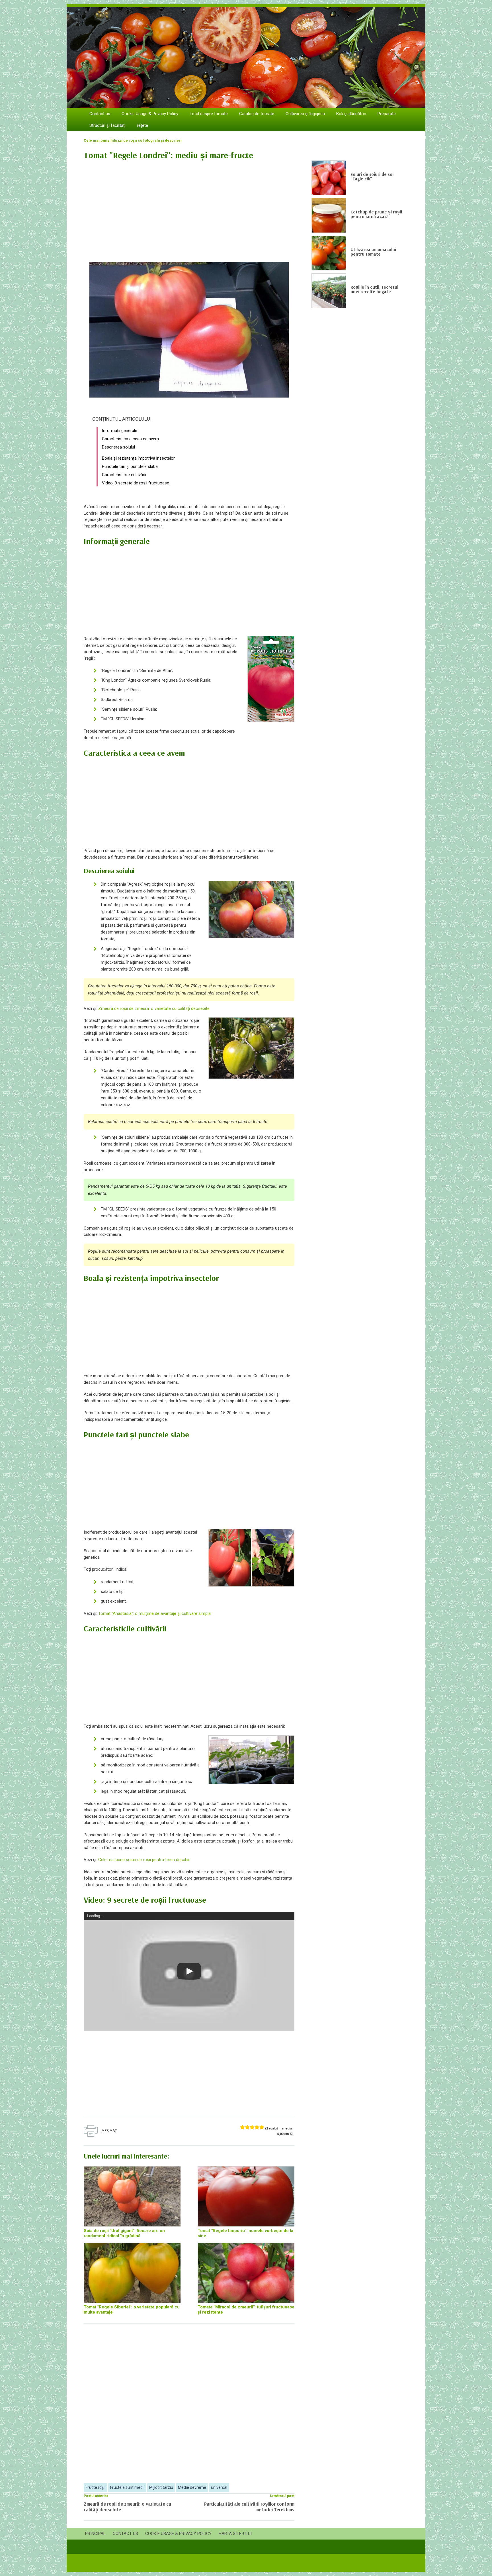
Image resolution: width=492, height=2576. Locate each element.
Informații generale (120, 431)
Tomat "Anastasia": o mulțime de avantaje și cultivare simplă (154, 1613)
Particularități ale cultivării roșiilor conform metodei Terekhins (249, 2507)
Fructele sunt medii (127, 2487)
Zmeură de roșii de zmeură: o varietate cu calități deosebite (154, 1008)
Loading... (95, 1916)
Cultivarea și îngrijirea (305, 114)
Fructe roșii (96, 2487)
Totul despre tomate (209, 114)
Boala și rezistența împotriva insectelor (138, 458)
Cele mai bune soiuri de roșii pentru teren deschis (144, 1860)
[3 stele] (252, 2127)
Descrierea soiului (118, 447)
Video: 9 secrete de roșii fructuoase (136, 483)
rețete (143, 125)
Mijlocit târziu (161, 2487)
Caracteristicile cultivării (124, 475)
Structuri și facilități (107, 125)
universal (219, 2487)
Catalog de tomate (257, 114)
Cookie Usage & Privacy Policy (150, 114)
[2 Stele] (247, 2127)
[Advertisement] (189, 208)
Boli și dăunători (351, 114)
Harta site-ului (235, 2534)
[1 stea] (242, 2127)
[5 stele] (262, 2127)
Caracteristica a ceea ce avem (130, 439)
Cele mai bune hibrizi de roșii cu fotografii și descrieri (133, 140)
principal (95, 2534)
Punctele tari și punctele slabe (130, 466)
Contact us (100, 114)
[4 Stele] (257, 2127)
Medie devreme (192, 2487)
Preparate (387, 114)
